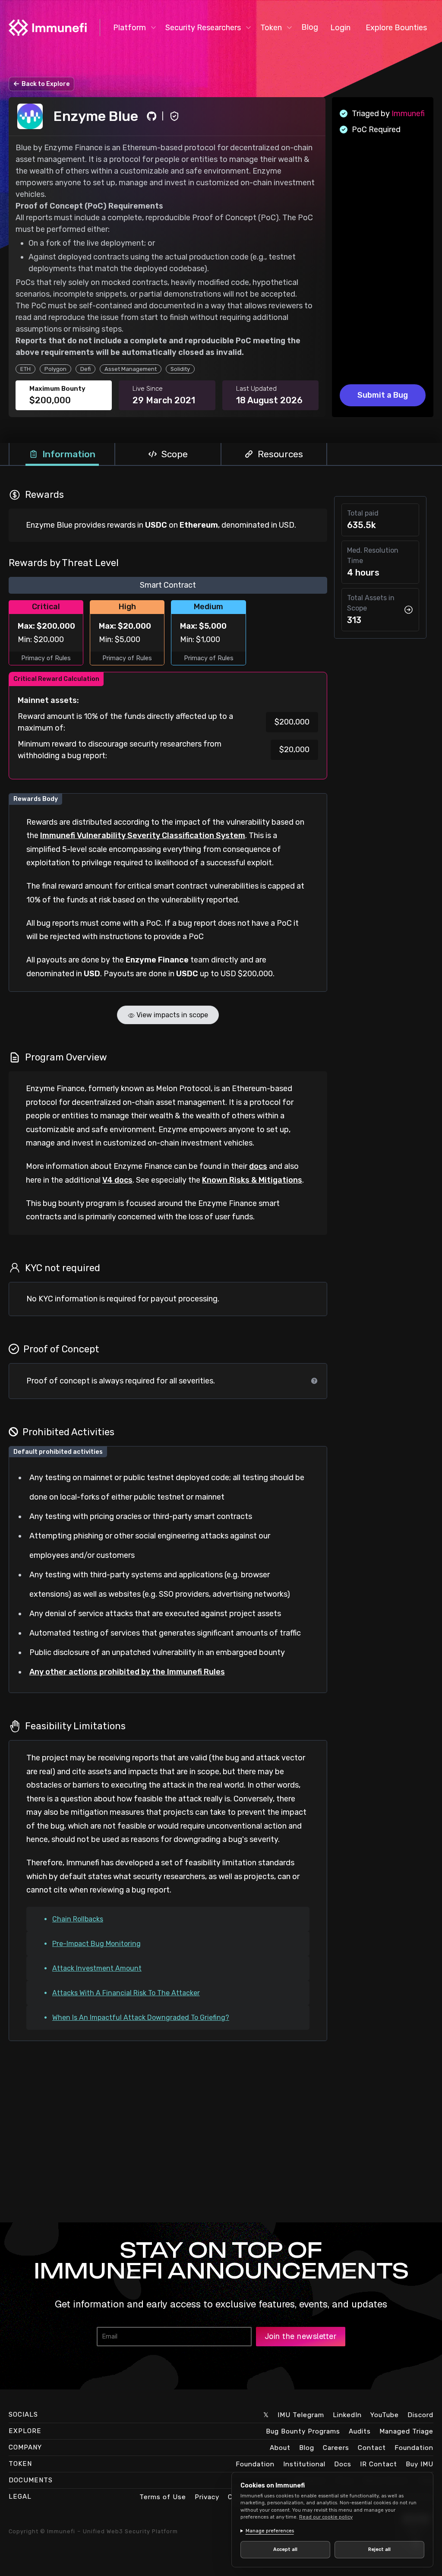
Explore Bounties (396, 28)
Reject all (375, 2549)
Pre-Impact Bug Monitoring (96, 1944)
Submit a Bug (383, 395)
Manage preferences (270, 2531)
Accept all (284, 2549)
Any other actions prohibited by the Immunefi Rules (127, 1672)
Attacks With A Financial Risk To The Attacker (126, 1993)
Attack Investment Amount (97, 1968)
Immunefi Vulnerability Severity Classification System (143, 835)
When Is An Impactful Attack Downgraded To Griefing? (141, 2017)
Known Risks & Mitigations (252, 1180)
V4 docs (117, 1180)
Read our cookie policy (326, 2517)
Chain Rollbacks (78, 1919)
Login (340, 28)
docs (258, 1166)
